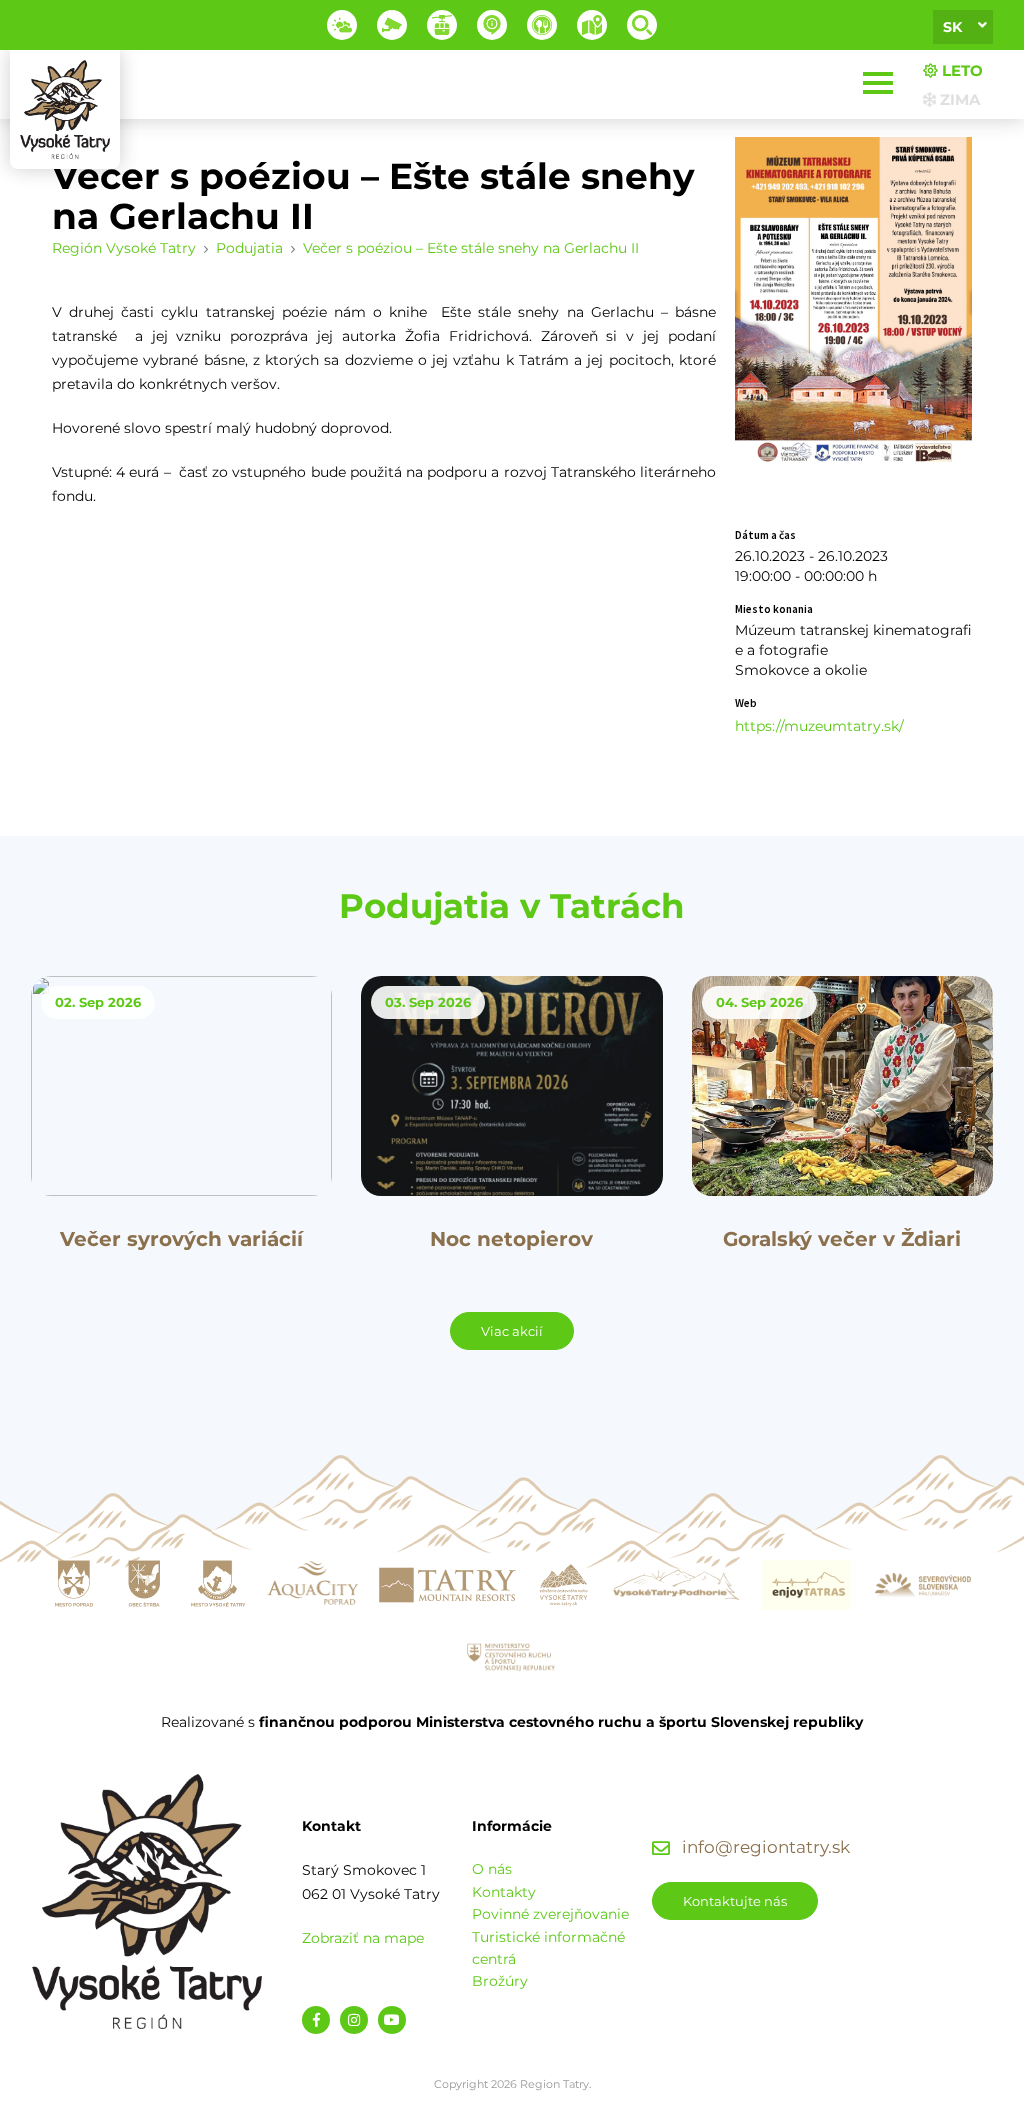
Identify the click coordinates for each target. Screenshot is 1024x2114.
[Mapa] (592, 25)
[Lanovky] (442, 25)
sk (952, 27)
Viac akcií (512, 1331)
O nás (492, 1869)
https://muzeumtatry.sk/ (819, 726)
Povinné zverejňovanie (550, 1914)
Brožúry (500, 1981)
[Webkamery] (392, 25)
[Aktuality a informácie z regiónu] (492, 25)
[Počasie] (342, 25)
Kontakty (504, 1892)
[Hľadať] (642, 25)
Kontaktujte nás (735, 1901)
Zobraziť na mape (363, 1938)
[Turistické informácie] (542, 25)
